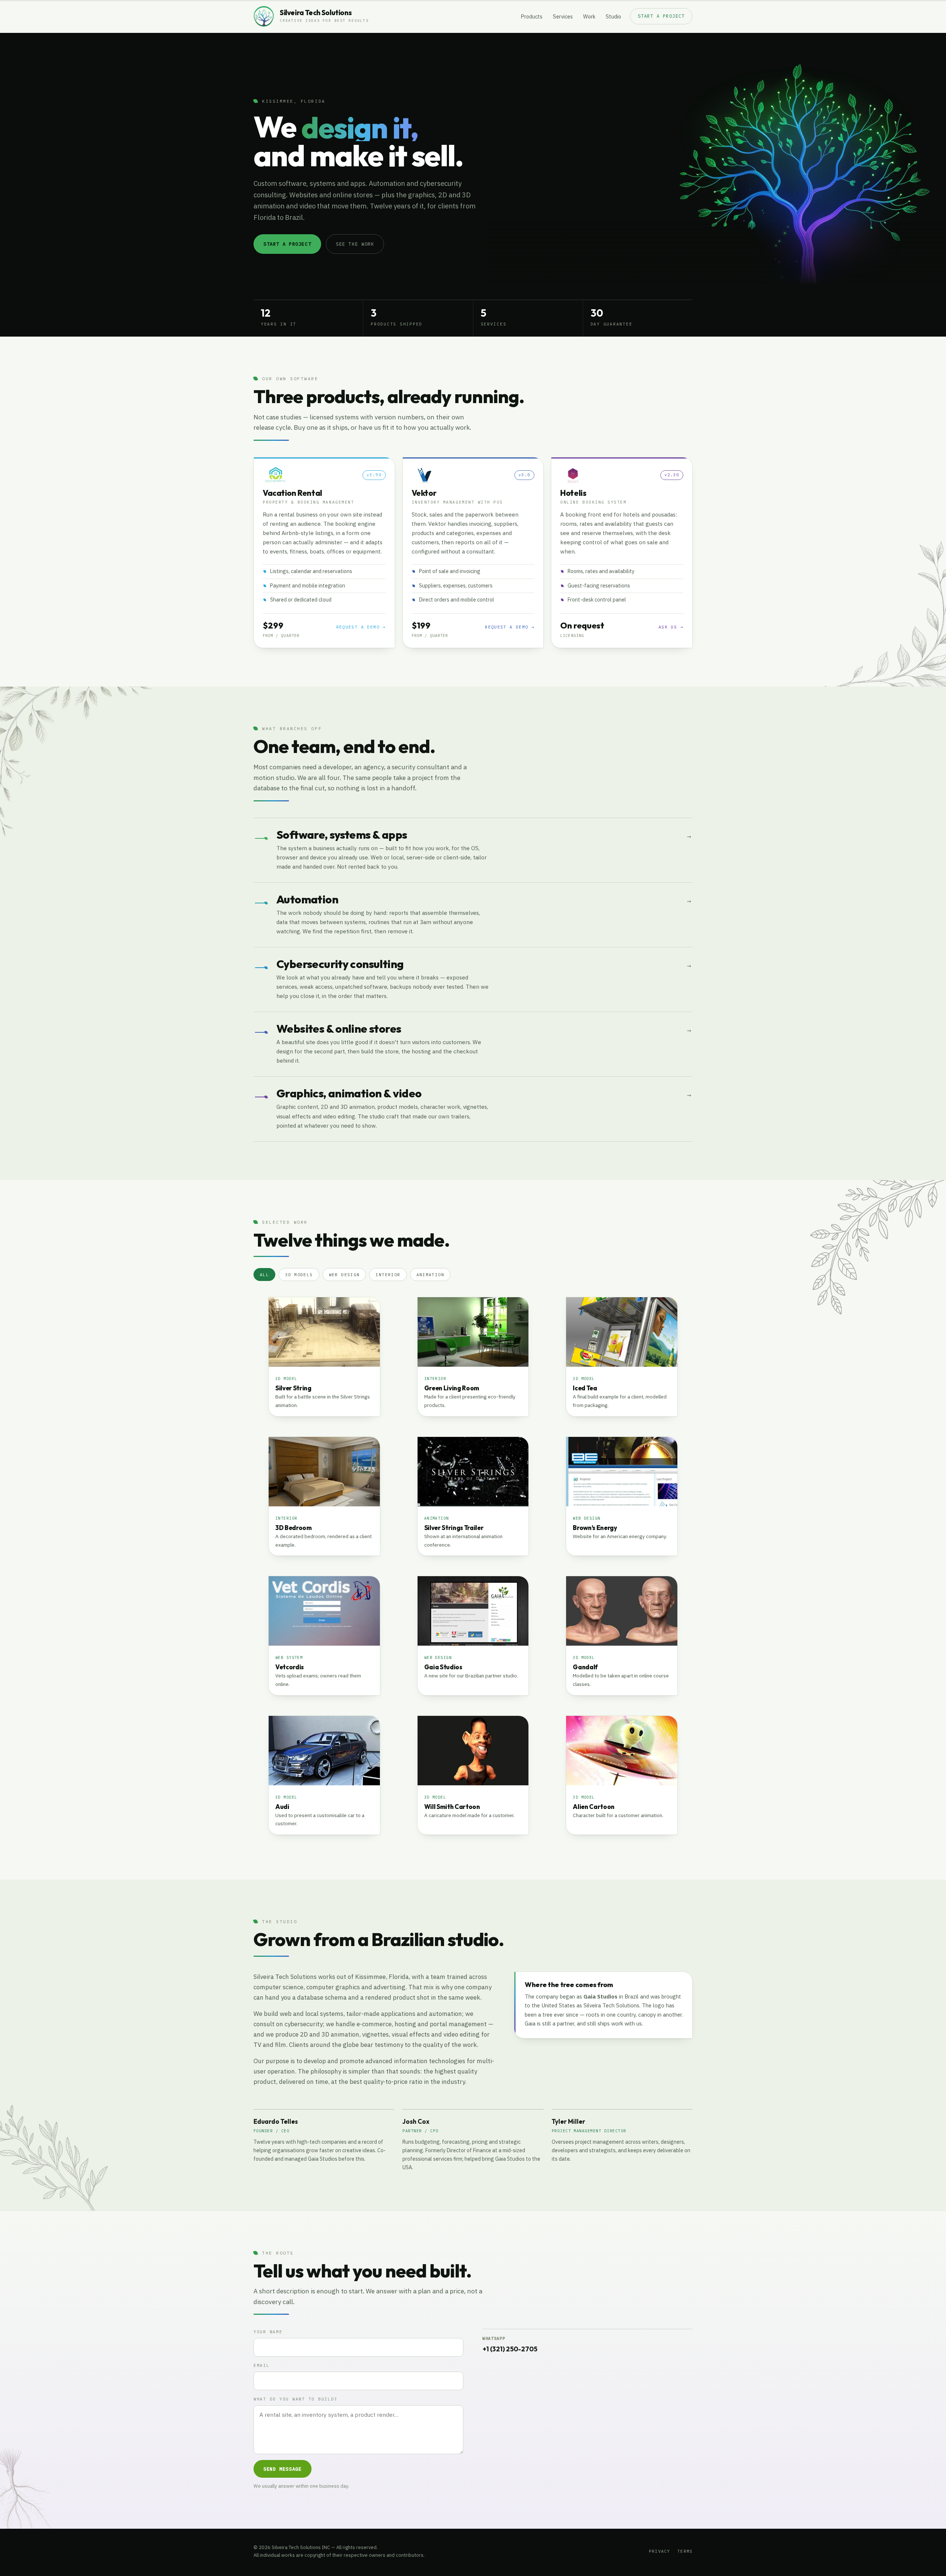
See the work (355, 244)
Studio (613, 16)
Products (532, 16)
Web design (344, 1275)
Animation (430, 1275)
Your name (268, 2332)
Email (262, 2365)
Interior (388, 1275)
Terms (685, 2551)
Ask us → (671, 627)
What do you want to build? (295, 2399)
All (264, 1275)
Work (589, 16)
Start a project (661, 16)
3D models (299, 1275)
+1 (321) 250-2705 (510, 2349)
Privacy (659, 2551)
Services (563, 16)
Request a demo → (361, 627)
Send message (283, 2469)
